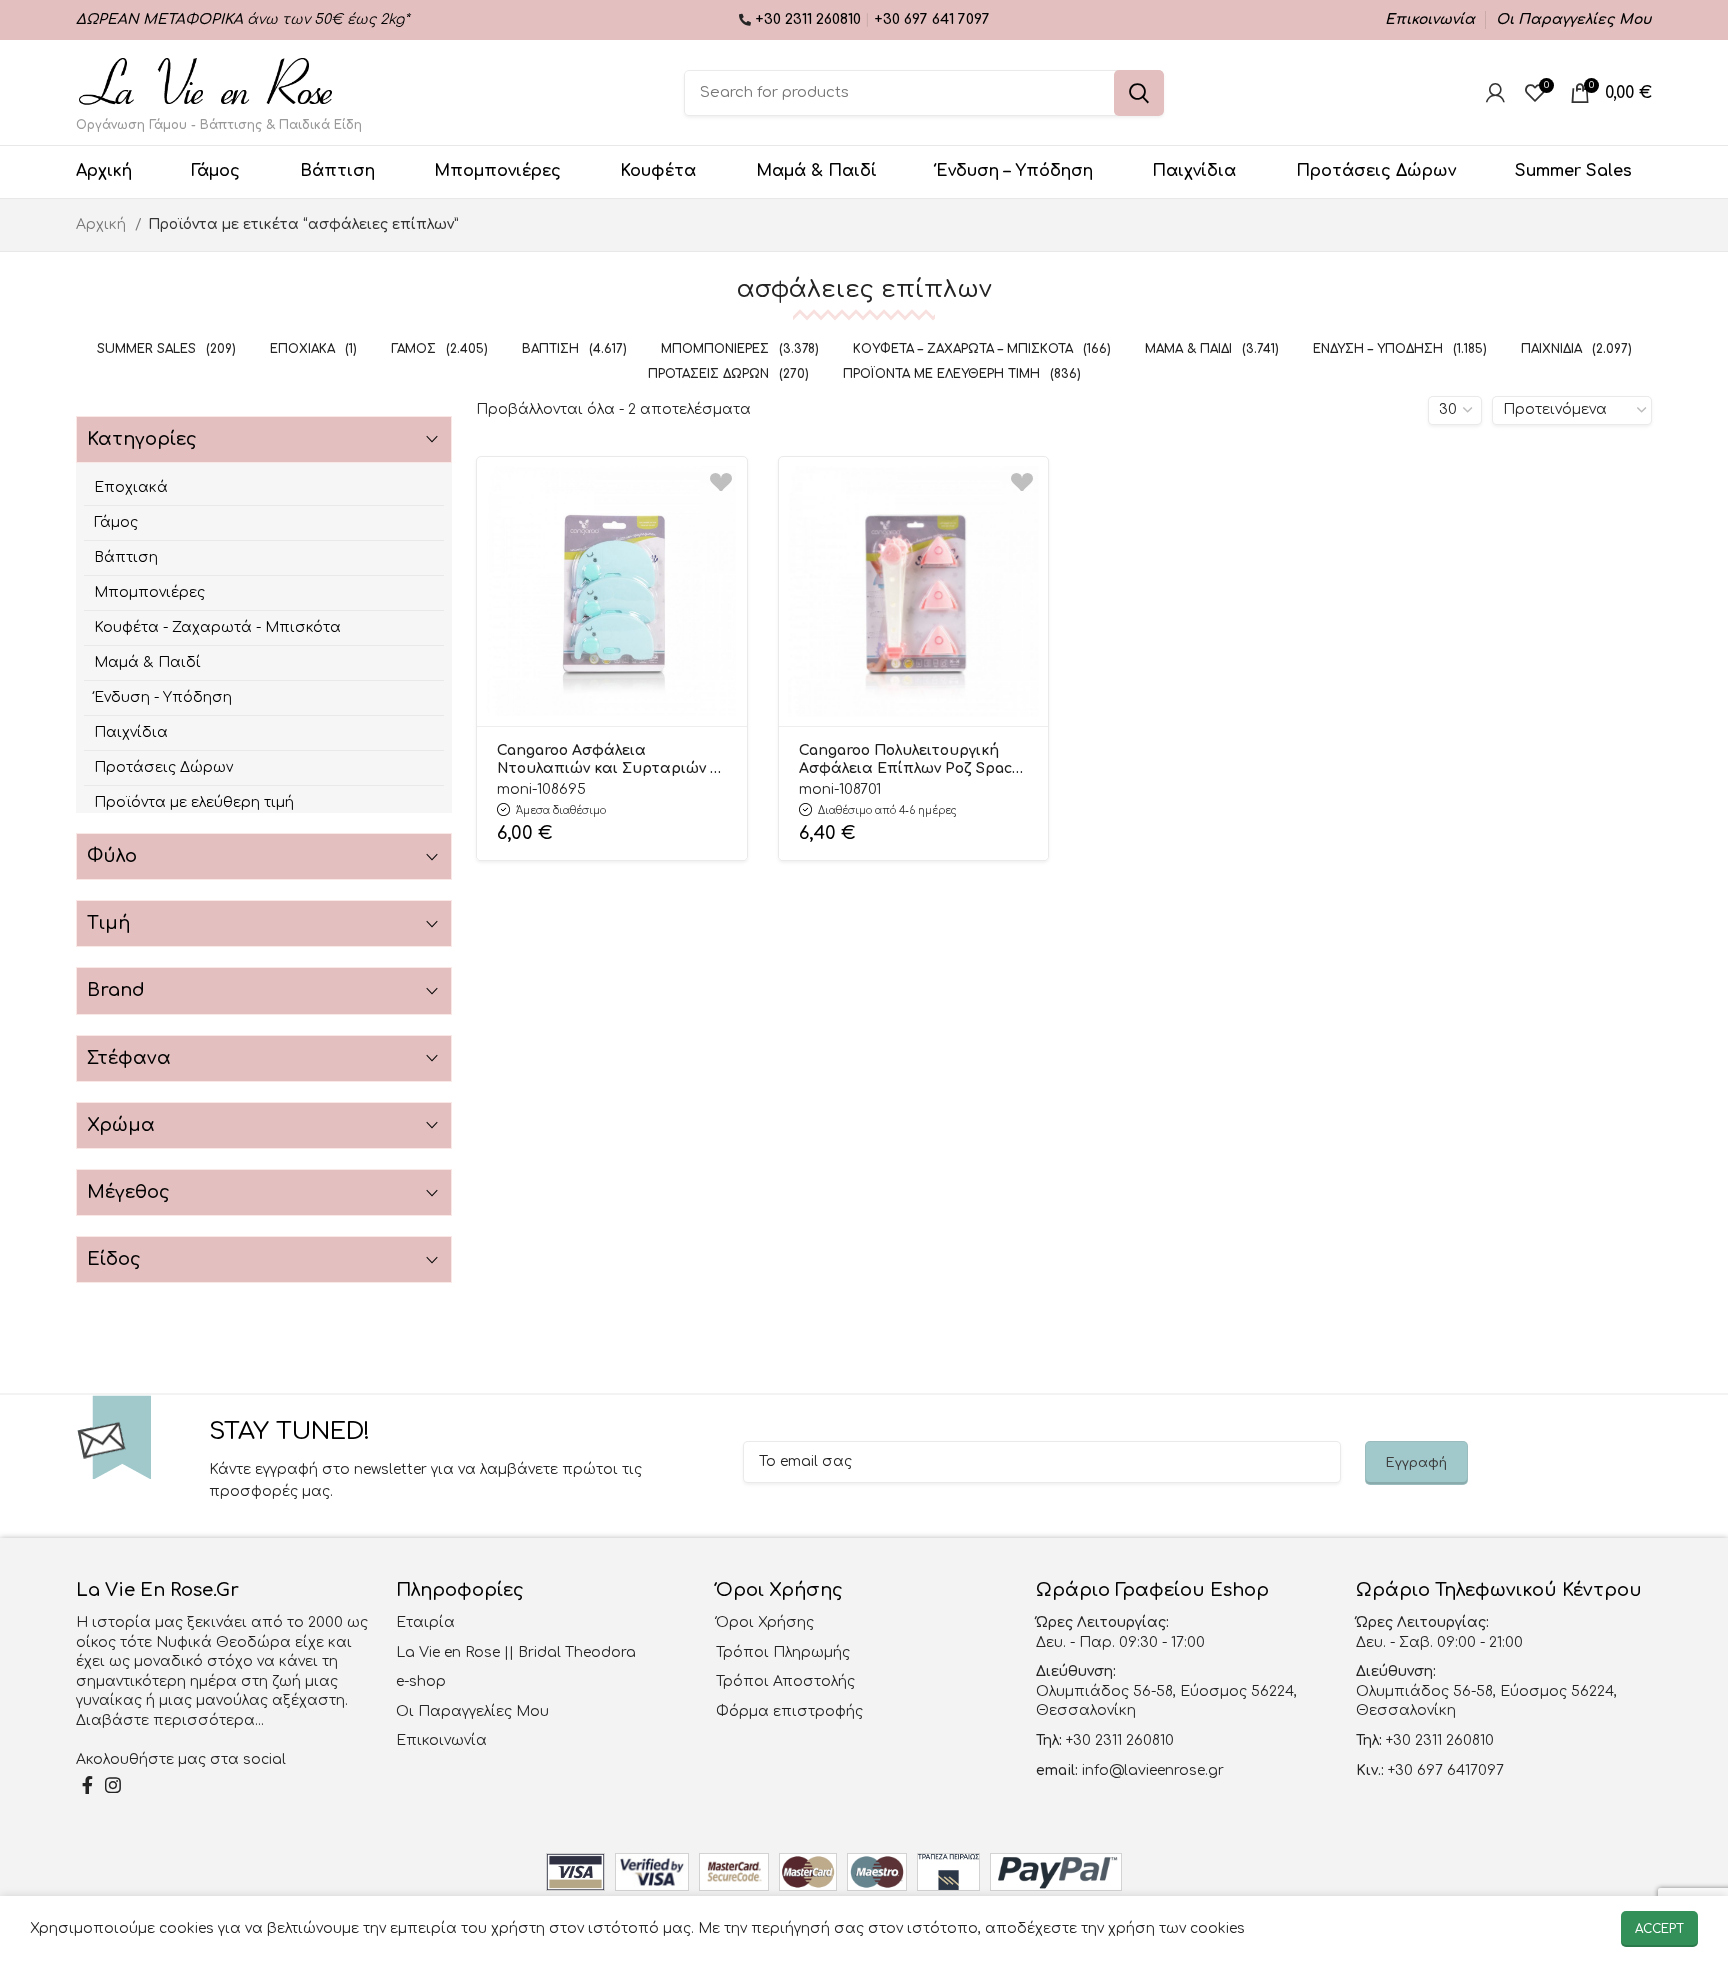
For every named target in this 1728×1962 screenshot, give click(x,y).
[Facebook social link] (87, 1785)
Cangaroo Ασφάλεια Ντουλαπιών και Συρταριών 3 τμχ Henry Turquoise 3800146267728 (608, 761)
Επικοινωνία (441, 1740)
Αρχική (103, 224)
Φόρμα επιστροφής (789, 1711)
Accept (1659, 1929)
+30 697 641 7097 (932, 19)
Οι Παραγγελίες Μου (472, 1711)
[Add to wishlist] (721, 482)
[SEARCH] (1139, 93)
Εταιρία (425, 1622)
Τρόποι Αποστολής (785, 1681)
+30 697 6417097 (1444, 1770)
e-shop (421, 1681)
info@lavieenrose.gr (1153, 1770)
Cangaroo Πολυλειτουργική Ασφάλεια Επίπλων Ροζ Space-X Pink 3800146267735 (913, 761)
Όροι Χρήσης (765, 1622)
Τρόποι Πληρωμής (783, 1652)
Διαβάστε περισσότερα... (170, 1720)
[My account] (1495, 93)
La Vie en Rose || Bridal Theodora (516, 1652)
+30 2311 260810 (810, 19)
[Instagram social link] (113, 1785)
